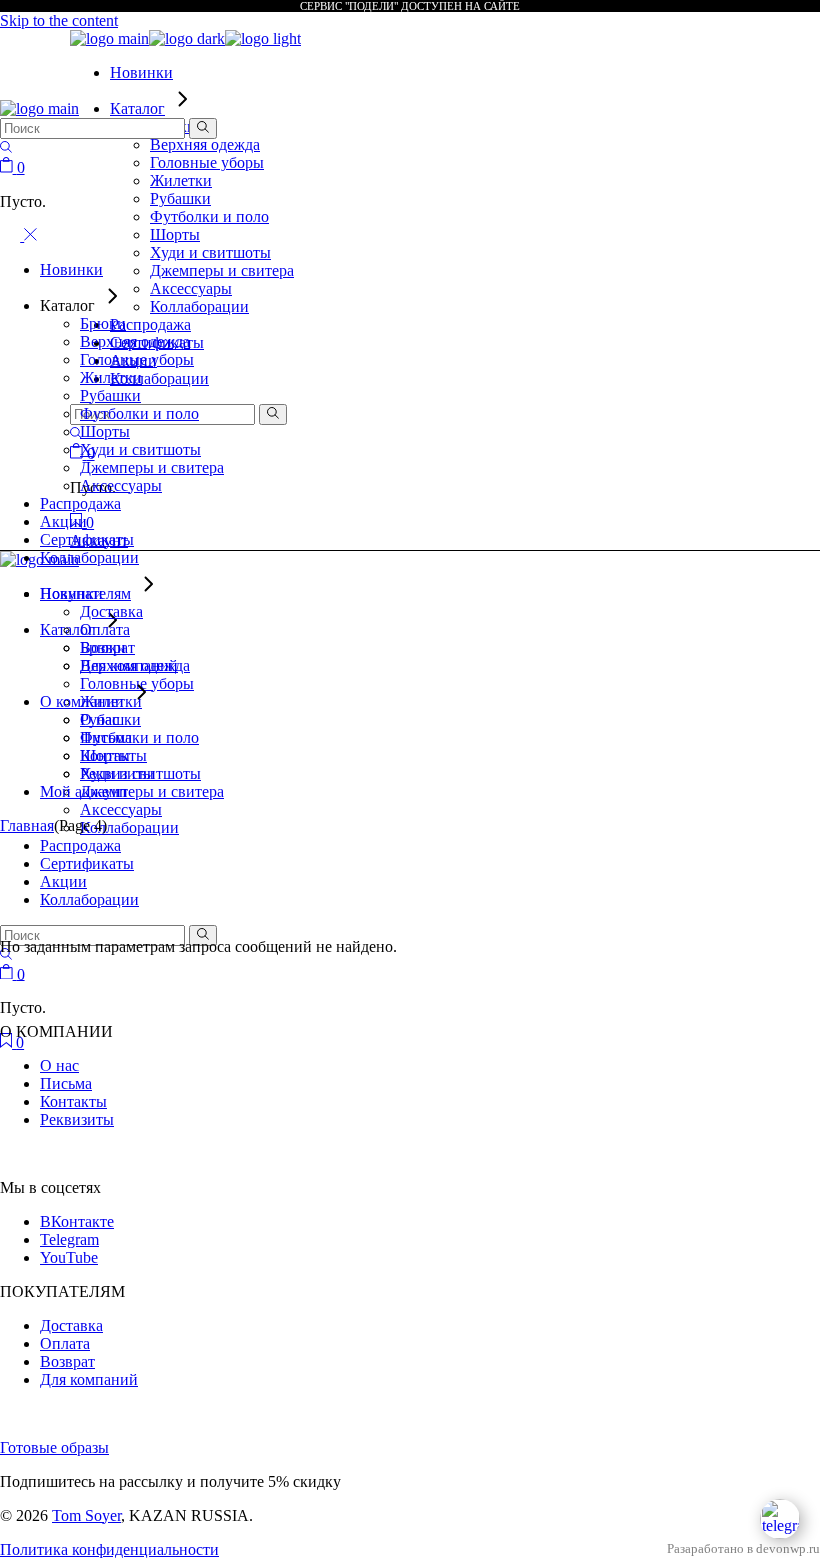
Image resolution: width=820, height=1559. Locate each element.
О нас (59, 1065)
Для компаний (89, 1379)
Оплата (65, 1343)
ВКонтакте (77, 1221)
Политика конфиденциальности (109, 1549)
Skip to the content (59, 20)
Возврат (67, 1361)
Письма (66, 1083)
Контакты (73, 1101)
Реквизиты (77, 1119)
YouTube (69, 1257)
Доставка (71, 1325)
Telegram (69, 1239)
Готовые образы (54, 1447)
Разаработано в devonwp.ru (743, 1549)
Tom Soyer (86, 1515)
